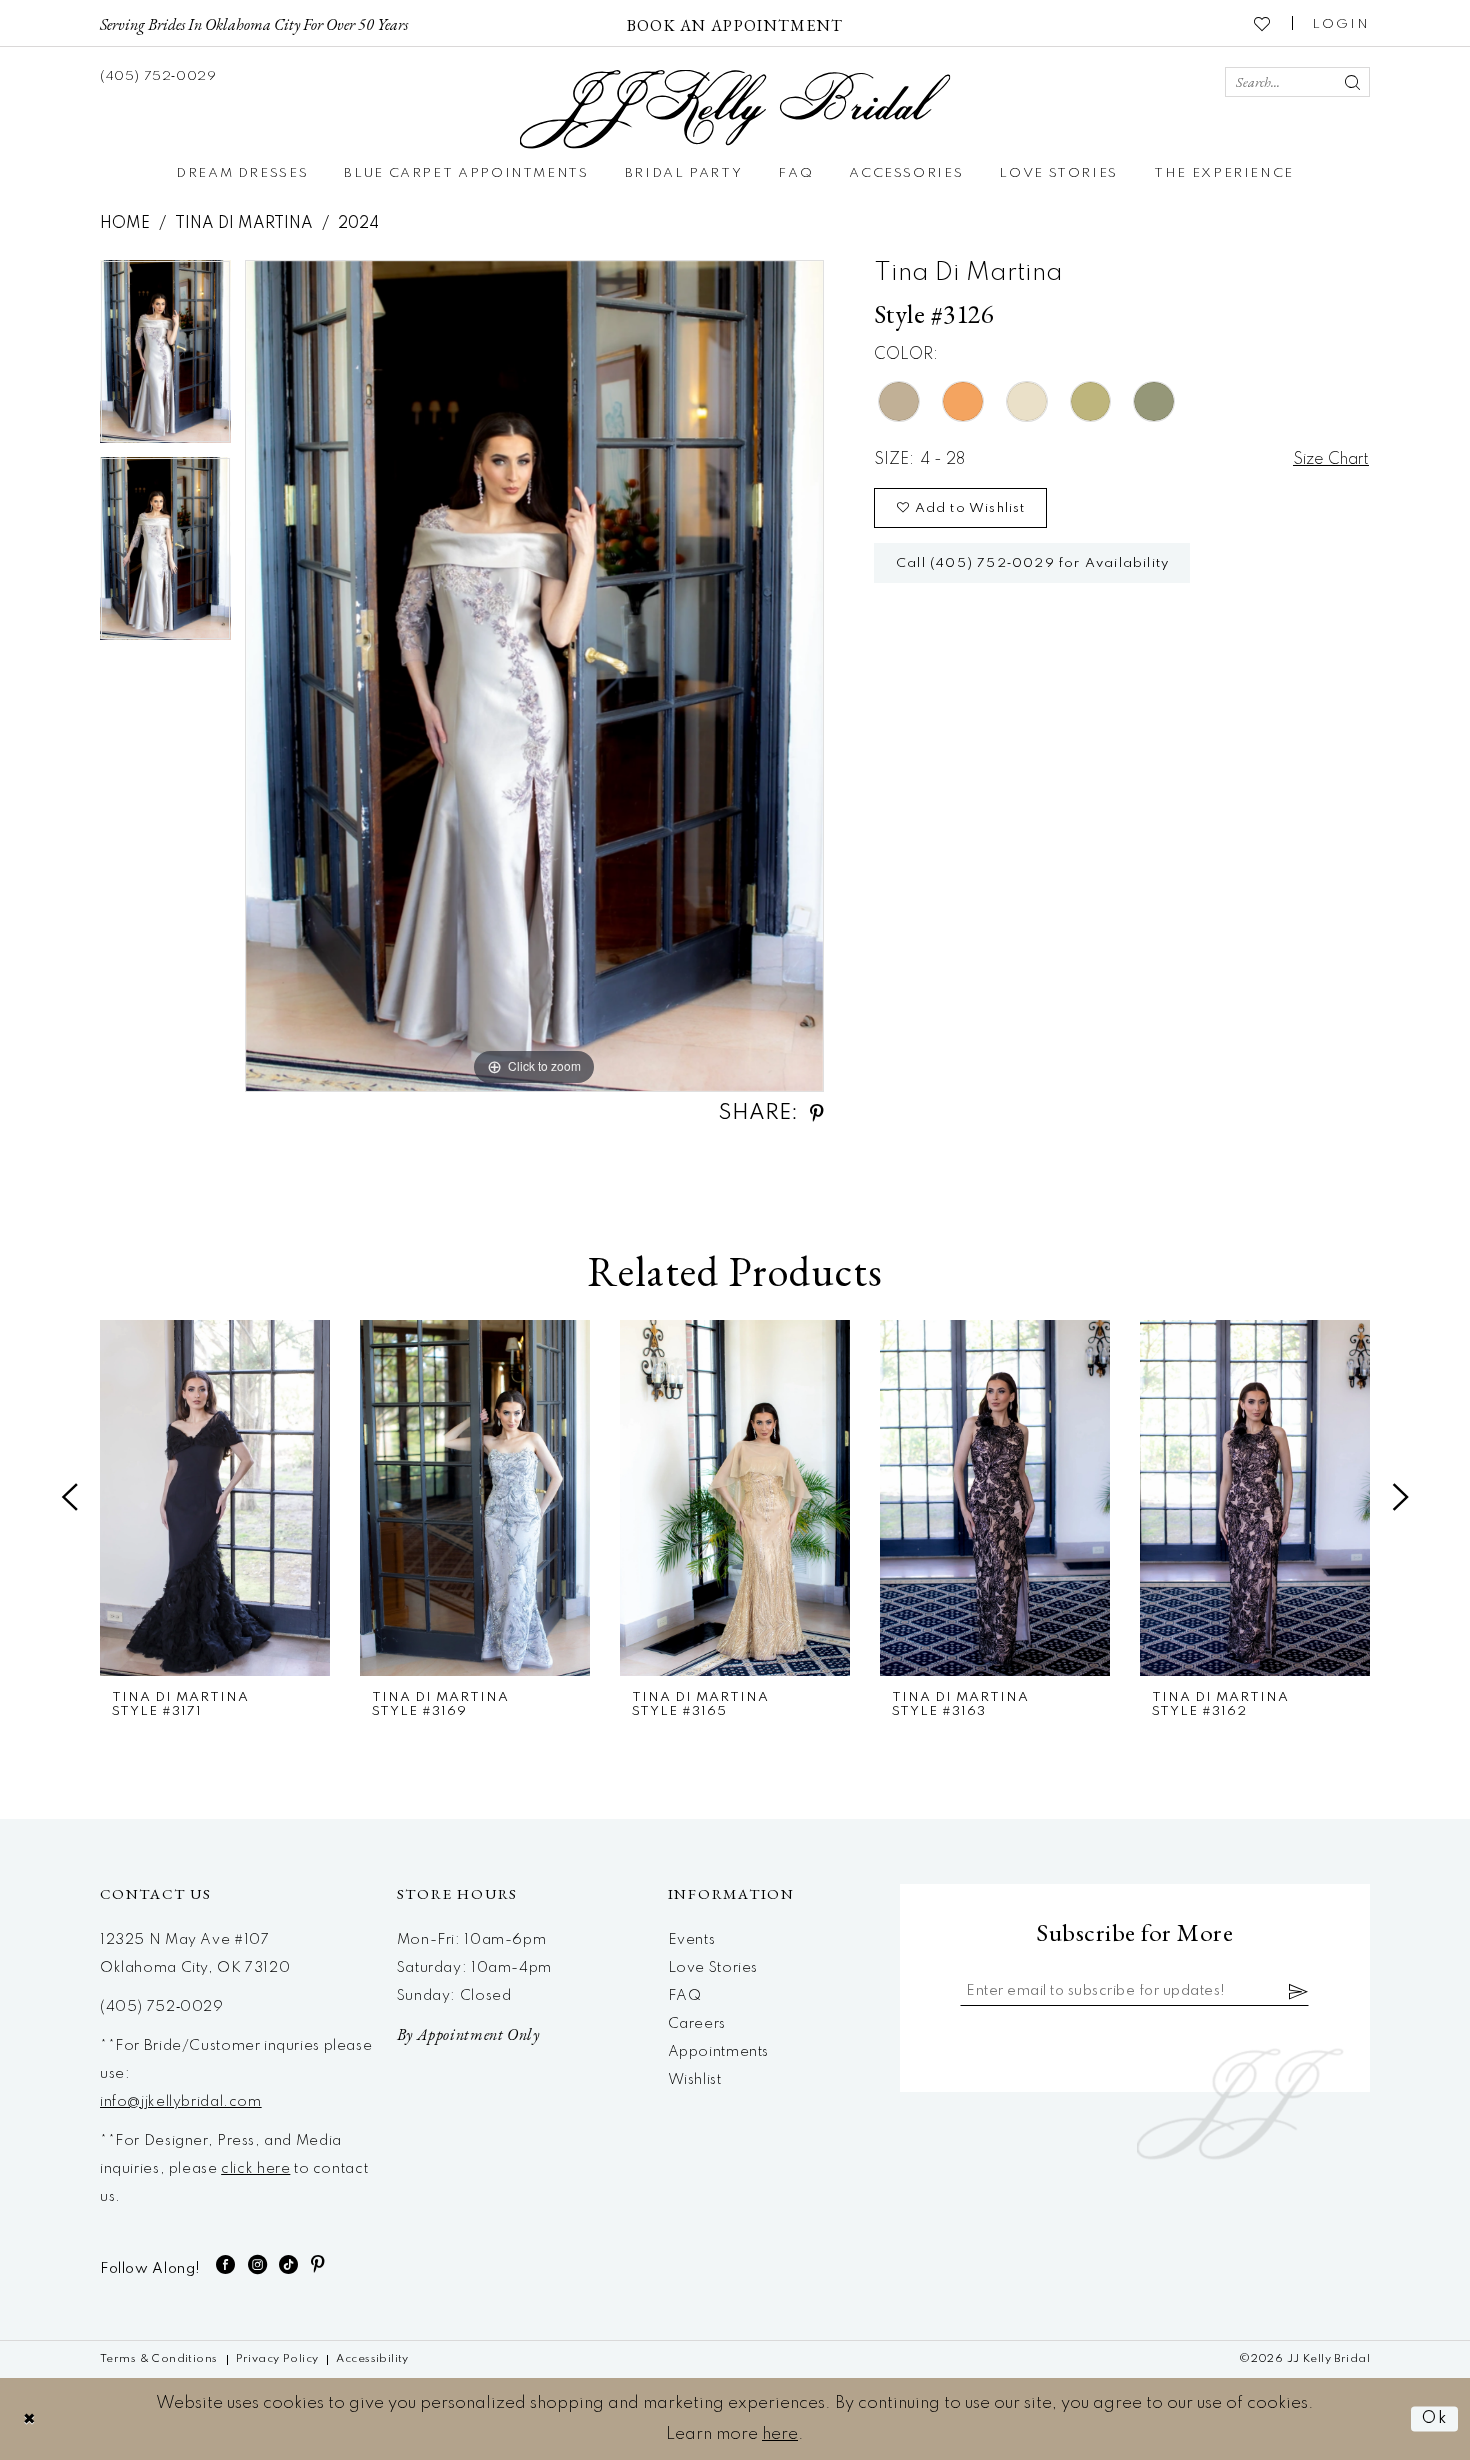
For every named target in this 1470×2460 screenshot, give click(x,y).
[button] (1341, 23)
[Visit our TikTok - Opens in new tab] (289, 2264)
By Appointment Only (468, 2034)
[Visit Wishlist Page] (1263, 23)
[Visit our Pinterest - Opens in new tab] (318, 2264)
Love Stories (713, 1968)
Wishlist (695, 2080)
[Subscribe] (1299, 1991)
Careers (697, 2024)
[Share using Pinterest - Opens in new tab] (817, 1113)
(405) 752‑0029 (162, 2007)
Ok (1435, 2418)
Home (125, 224)
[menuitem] (254, 23)
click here (255, 2169)
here (780, 2434)
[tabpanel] (165, 358)
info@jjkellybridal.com (181, 2102)
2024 (358, 224)
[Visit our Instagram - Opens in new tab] (258, 2264)
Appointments (718, 2052)
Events (692, 1940)
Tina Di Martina (244, 224)
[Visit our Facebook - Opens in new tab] (226, 2264)
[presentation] (215, 1498)
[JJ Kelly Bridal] (735, 109)
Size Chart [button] (1331, 460)
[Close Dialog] (30, 2418)
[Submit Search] (1352, 82)
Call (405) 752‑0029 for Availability (1032, 563)
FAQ (685, 1996)
